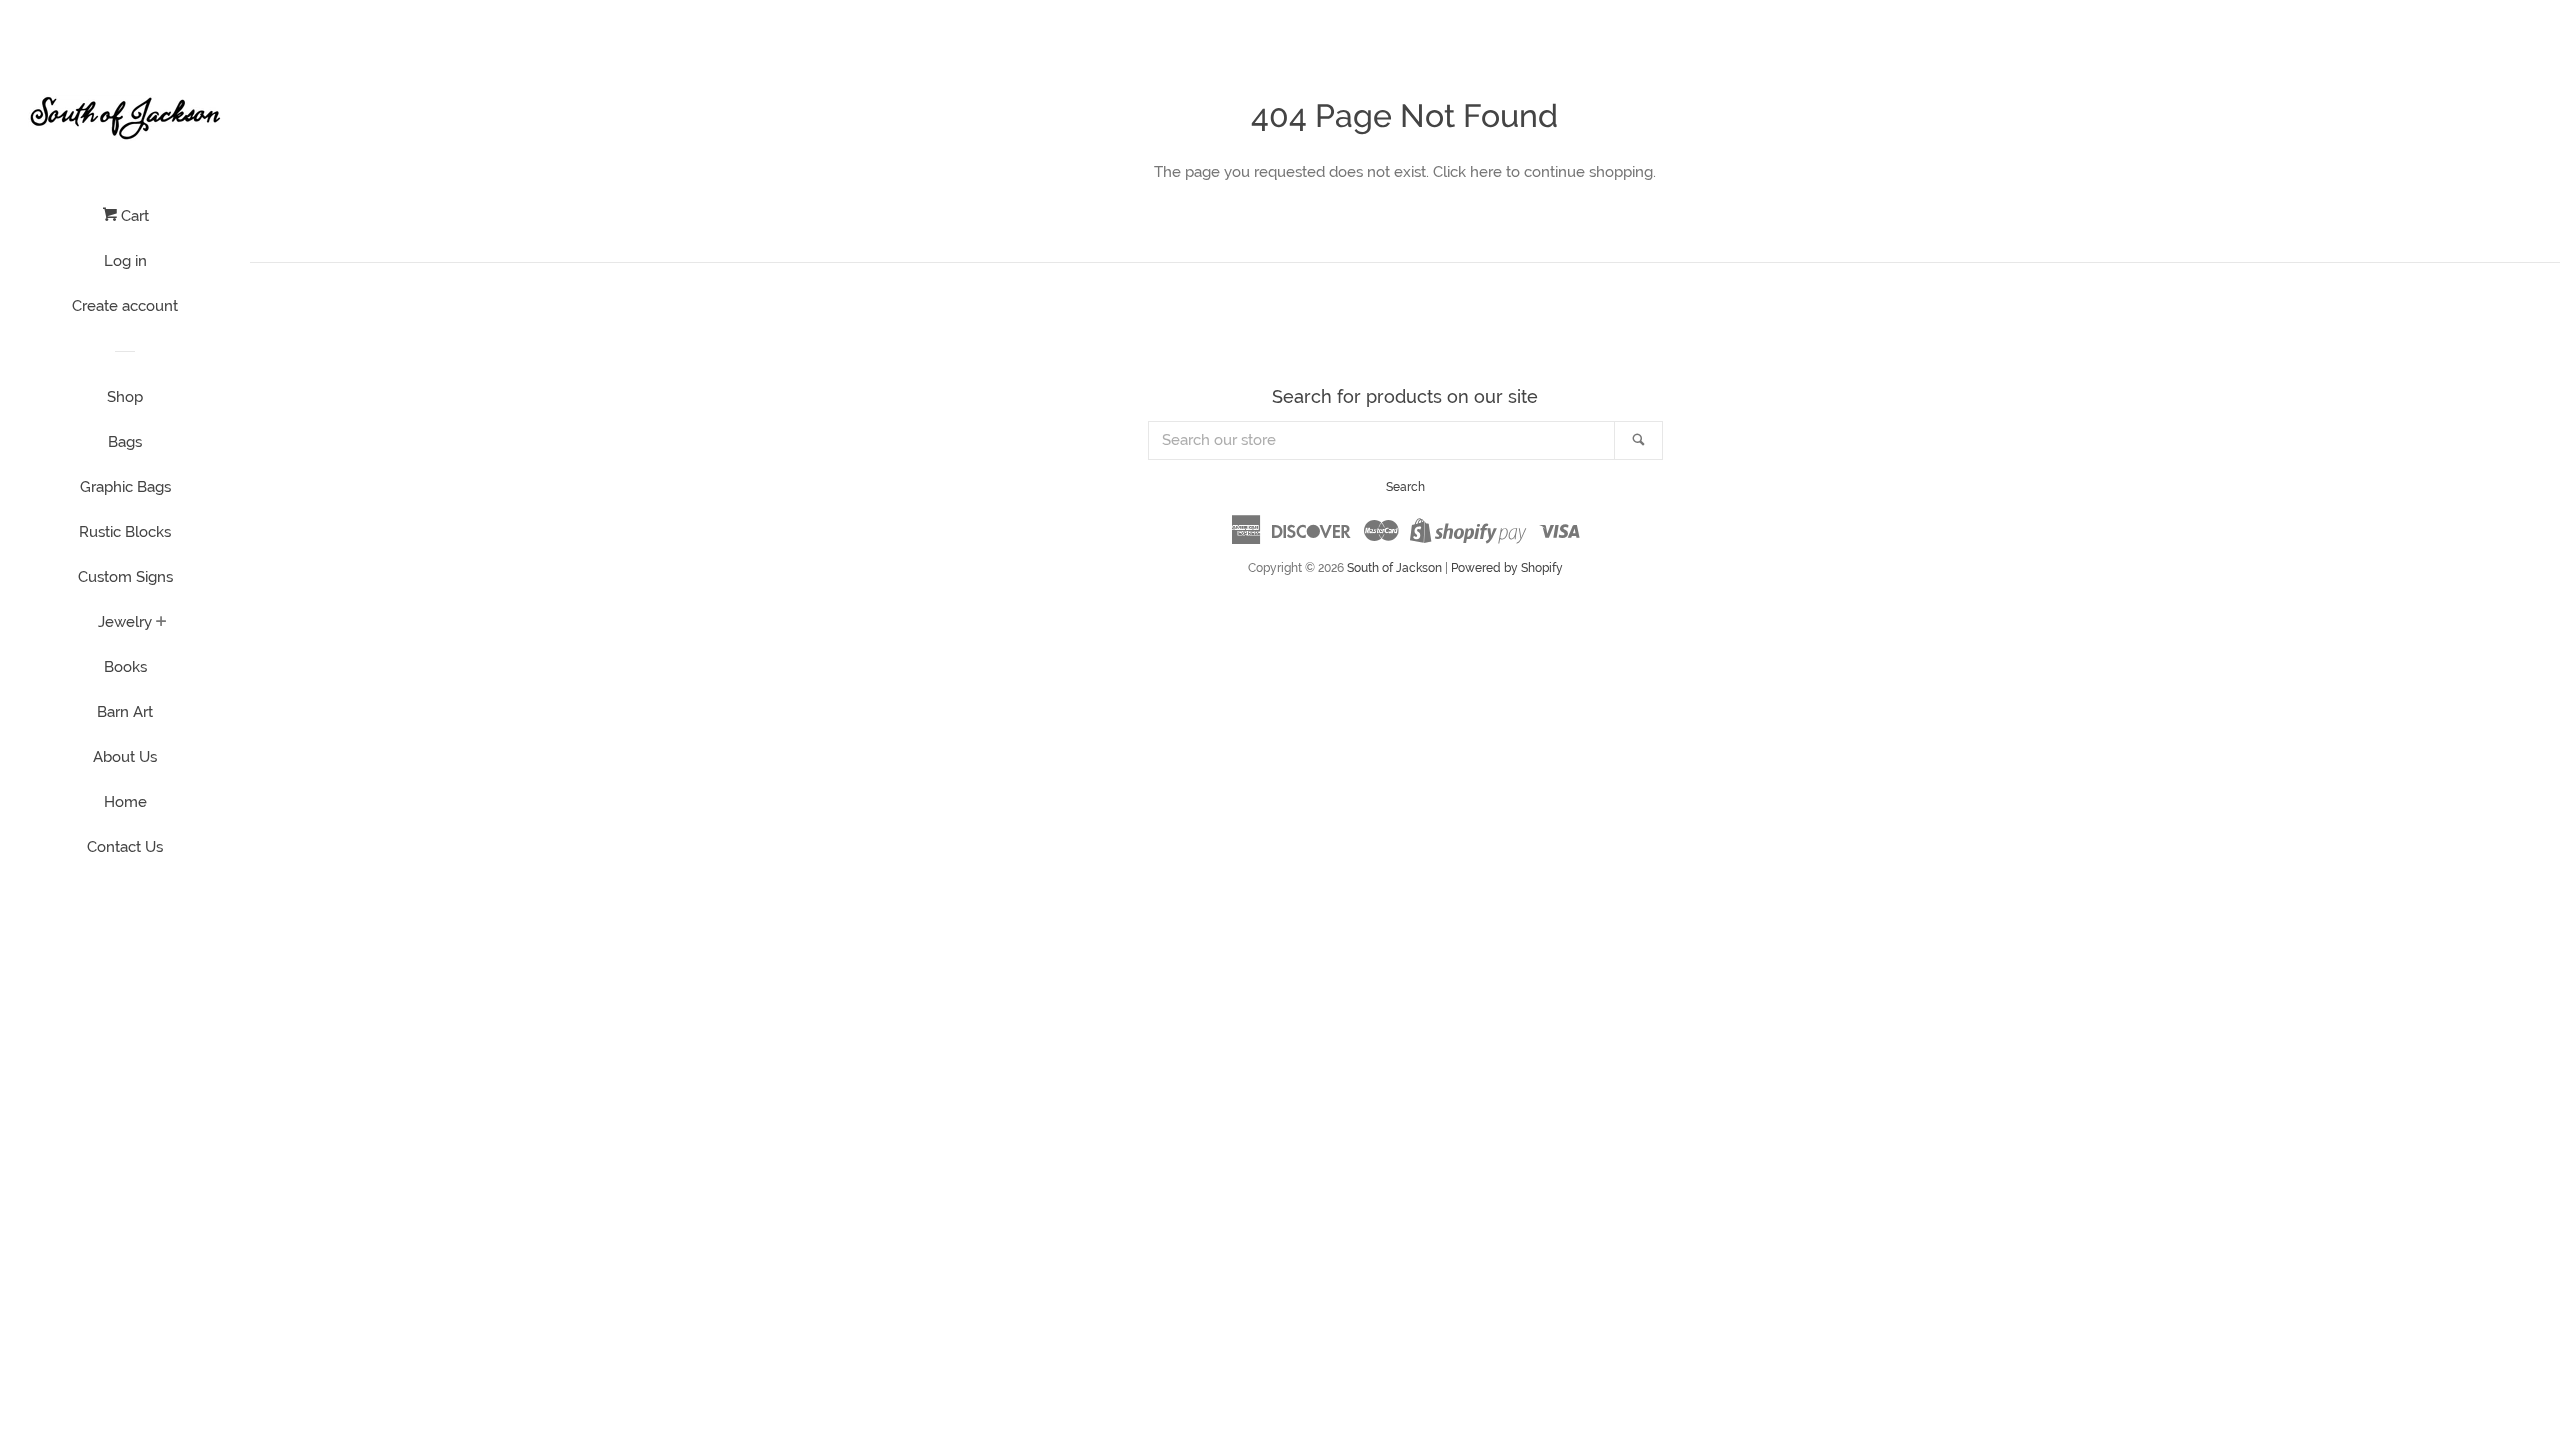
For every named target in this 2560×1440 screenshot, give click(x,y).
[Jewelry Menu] (161, 623)
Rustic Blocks (125, 532)
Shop (125, 397)
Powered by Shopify (1507, 568)
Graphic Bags (125, 487)
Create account (125, 306)
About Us (125, 757)
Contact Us (125, 847)
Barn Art (125, 712)
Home (125, 802)
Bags (125, 442)
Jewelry (125, 622)
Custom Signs (125, 577)
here (1486, 172)
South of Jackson (1394, 568)
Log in (125, 261)
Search (1405, 487)
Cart (133, 216)
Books (125, 667)
